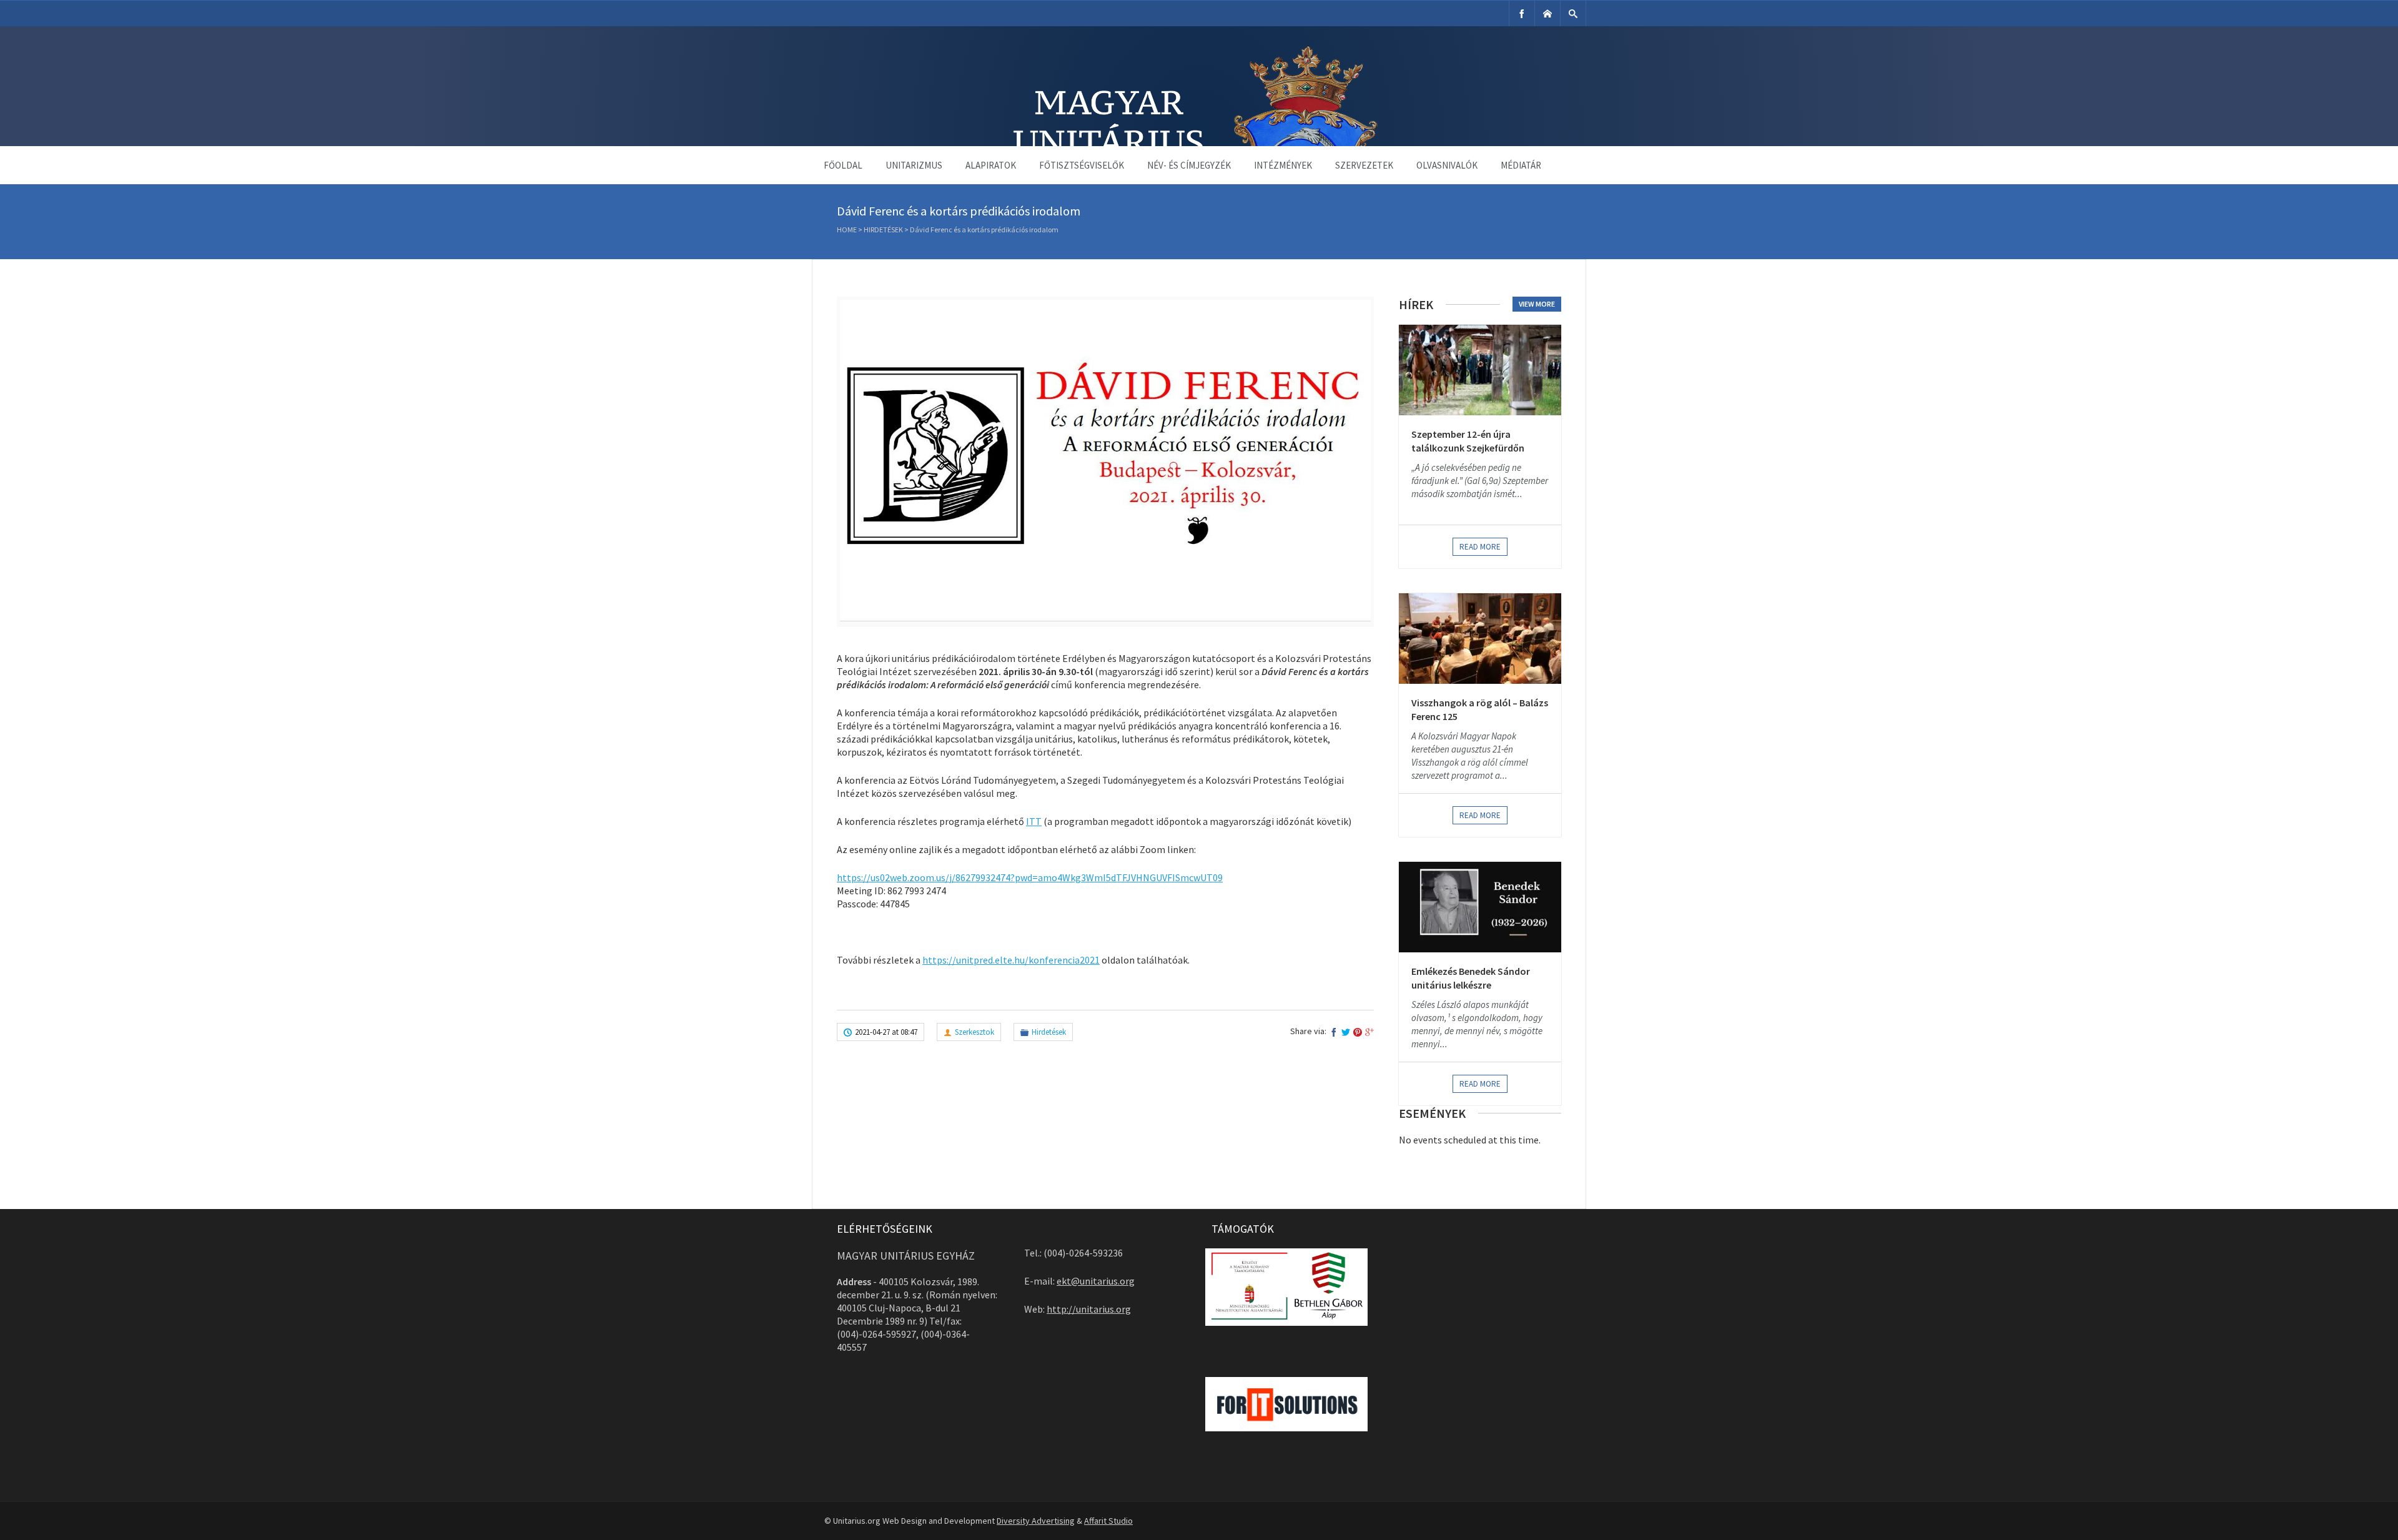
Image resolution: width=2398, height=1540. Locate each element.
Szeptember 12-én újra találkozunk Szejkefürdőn (1468, 441)
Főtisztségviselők (1082, 165)
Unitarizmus (914, 165)
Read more (1480, 547)
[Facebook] (1522, 13)
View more (1537, 304)
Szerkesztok (974, 1032)
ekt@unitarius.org (1096, 1281)
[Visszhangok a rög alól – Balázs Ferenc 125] (1480, 639)
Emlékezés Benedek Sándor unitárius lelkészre (1471, 978)
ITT (1034, 821)
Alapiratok (991, 165)
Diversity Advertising (1036, 1521)
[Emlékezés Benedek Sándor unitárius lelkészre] (1480, 907)
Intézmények (1283, 165)
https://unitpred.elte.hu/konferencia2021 (1011, 960)
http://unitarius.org (1089, 1309)
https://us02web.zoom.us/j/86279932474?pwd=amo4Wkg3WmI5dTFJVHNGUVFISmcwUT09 (1030, 877)
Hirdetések (883, 230)
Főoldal (843, 165)
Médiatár (1521, 165)
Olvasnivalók (1447, 165)
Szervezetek (1364, 165)
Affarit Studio (1108, 1521)
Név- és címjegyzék (1189, 165)
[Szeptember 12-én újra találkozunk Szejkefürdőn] (1480, 370)
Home (847, 230)
